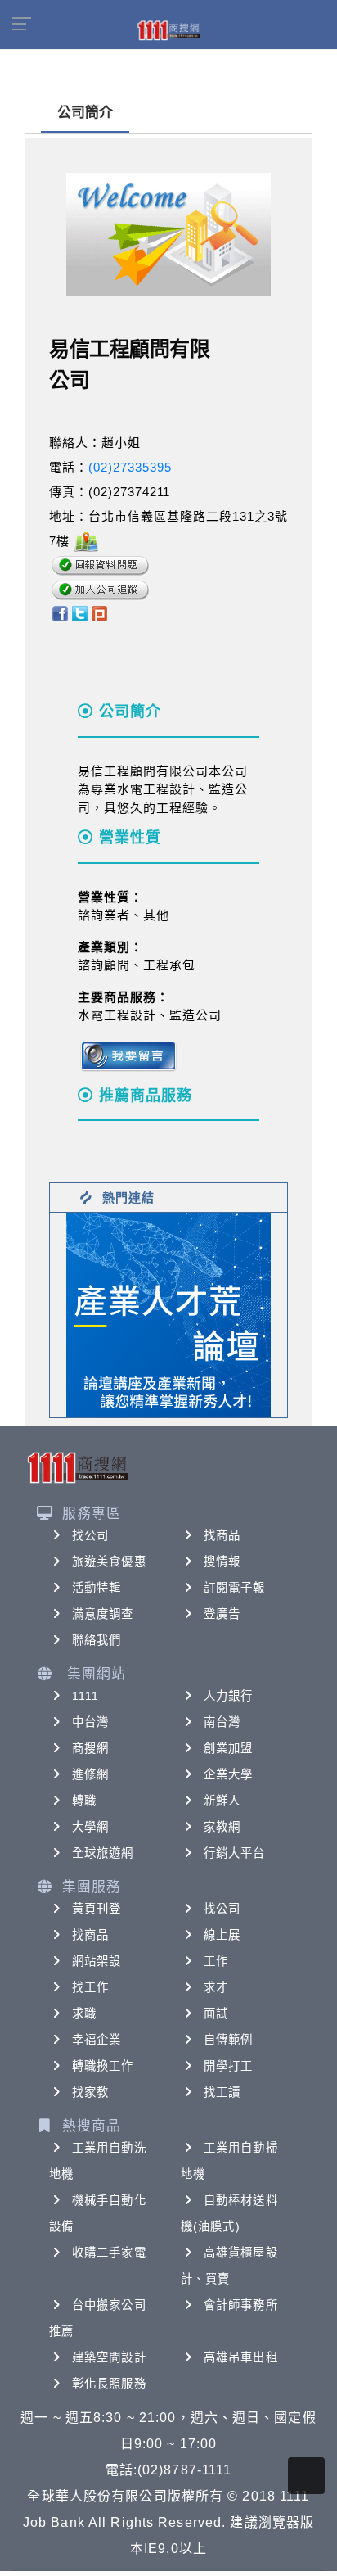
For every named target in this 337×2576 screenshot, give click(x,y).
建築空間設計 (109, 2357)
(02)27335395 (130, 467)
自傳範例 (228, 2040)
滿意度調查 (103, 1614)
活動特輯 (97, 1588)
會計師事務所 (241, 2305)
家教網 (222, 1827)
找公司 (90, 1535)
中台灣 (90, 1722)
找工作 (90, 1987)
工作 (216, 1961)
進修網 (90, 1774)
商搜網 (90, 1748)
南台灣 (222, 1722)
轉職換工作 (103, 2066)
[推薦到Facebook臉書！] (59, 613)
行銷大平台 (235, 1853)
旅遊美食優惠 (109, 1561)
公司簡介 (85, 113)
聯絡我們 (97, 1640)
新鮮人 (222, 1801)
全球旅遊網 (103, 1853)
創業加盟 (228, 1748)
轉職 (84, 1801)
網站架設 (97, 1961)
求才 (216, 1987)
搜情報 (222, 1561)
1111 (85, 1696)
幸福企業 (97, 2040)
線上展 (222, 1935)
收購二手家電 (109, 2253)
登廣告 (222, 1614)
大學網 (90, 1827)
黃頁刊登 (97, 1909)
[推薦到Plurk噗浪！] (100, 613)
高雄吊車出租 (241, 2357)
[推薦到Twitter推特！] (80, 613)
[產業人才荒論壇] (168, 1314)
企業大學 (228, 1774)
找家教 (90, 2092)
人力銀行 (228, 1696)
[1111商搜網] (168, 29)
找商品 (222, 1535)
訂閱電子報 (235, 1588)
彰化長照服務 (109, 2384)
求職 (84, 2013)
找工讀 (222, 2092)
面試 (216, 2013)
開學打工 (228, 2066)
